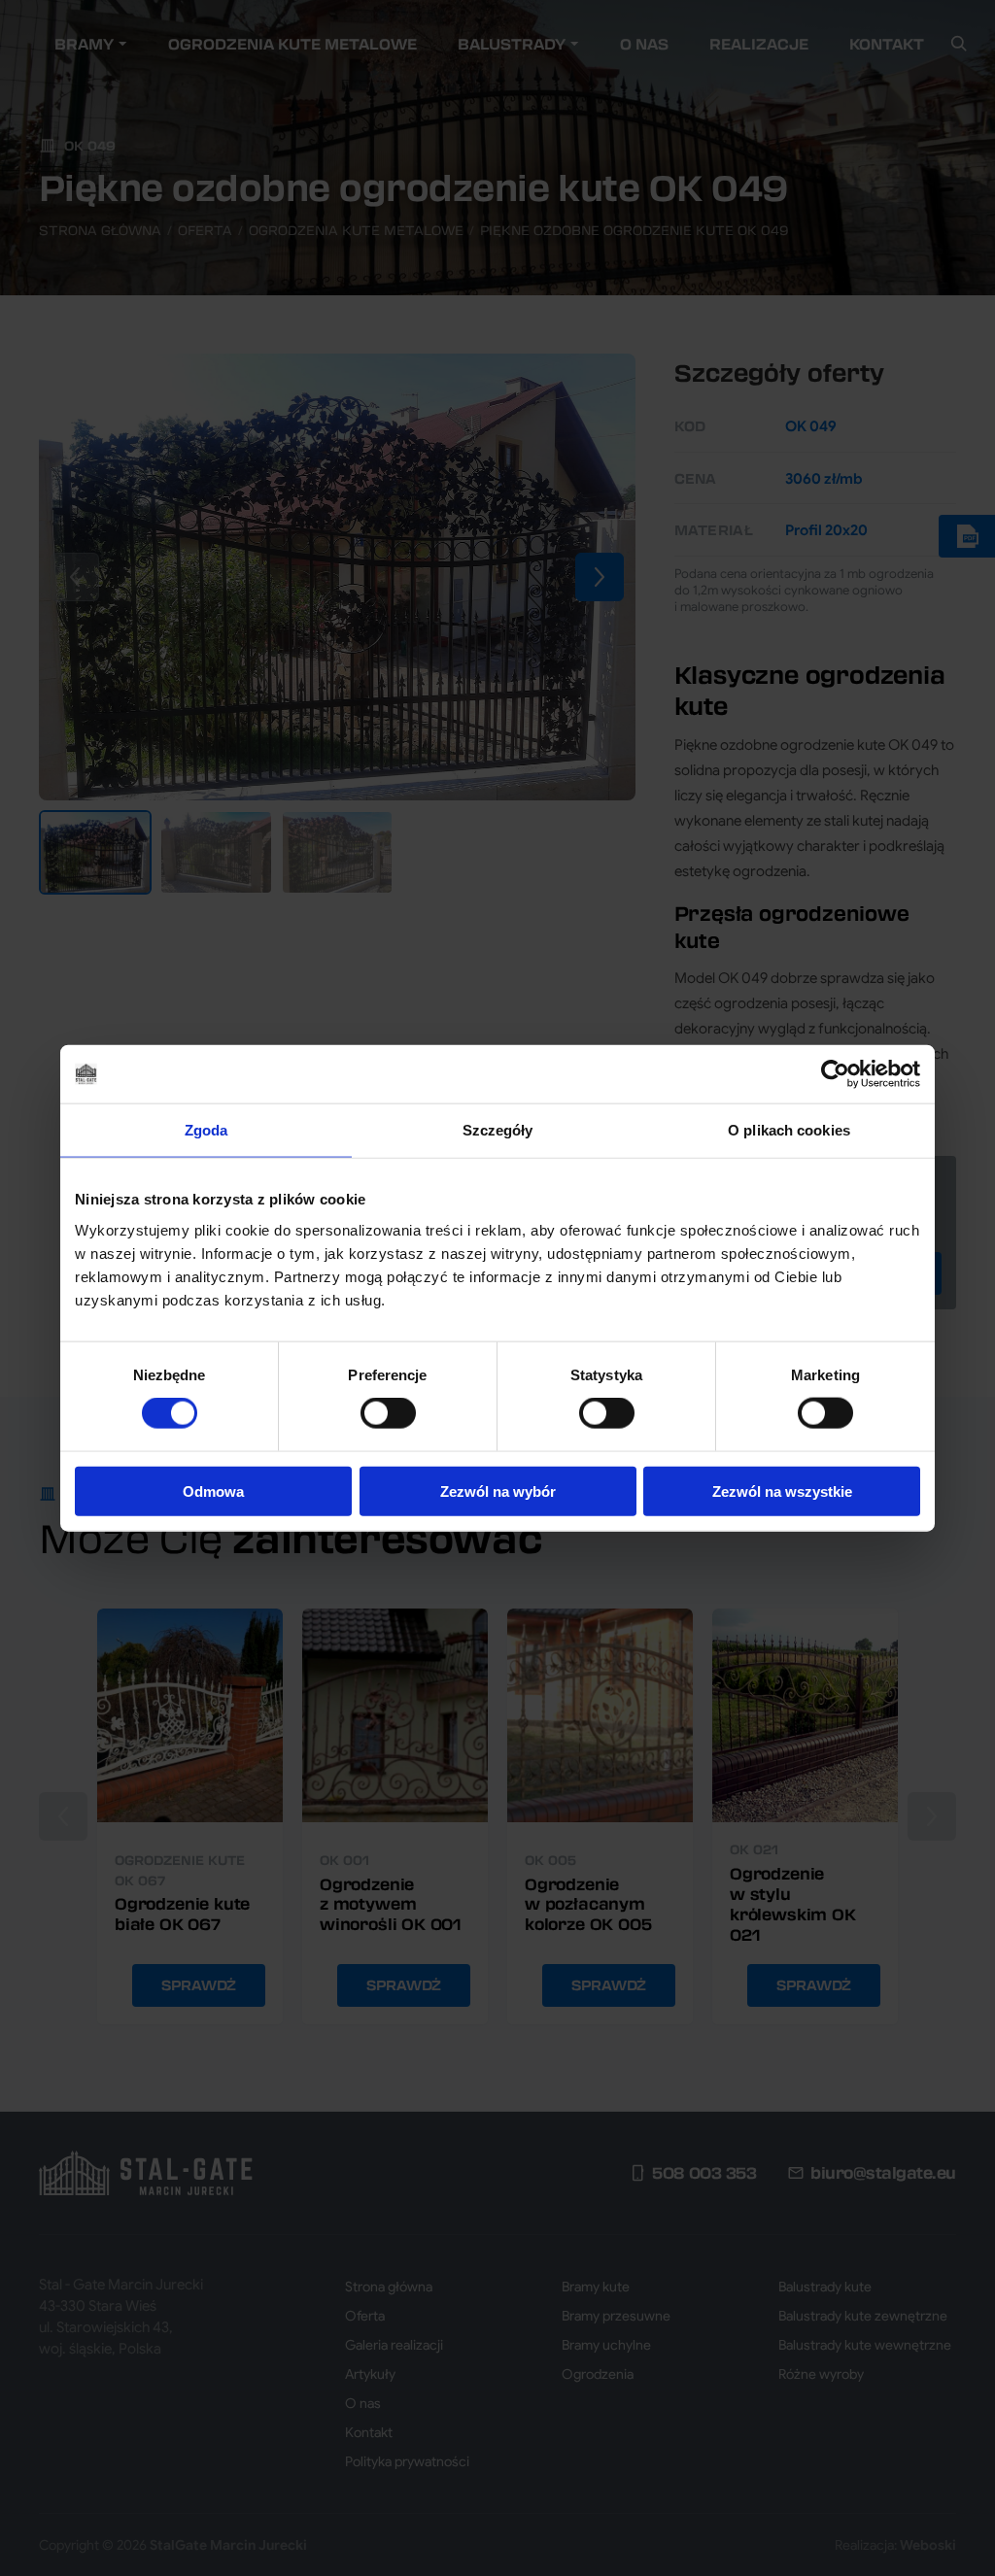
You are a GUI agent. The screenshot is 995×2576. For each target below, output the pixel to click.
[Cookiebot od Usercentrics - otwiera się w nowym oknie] (835, 1074)
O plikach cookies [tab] (789, 1130)
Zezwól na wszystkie (782, 1491)
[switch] (388, 1413)
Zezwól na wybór (498, 1491)
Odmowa (213, 1491)
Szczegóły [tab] (498, 1130)
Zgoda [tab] (206, 1130)
